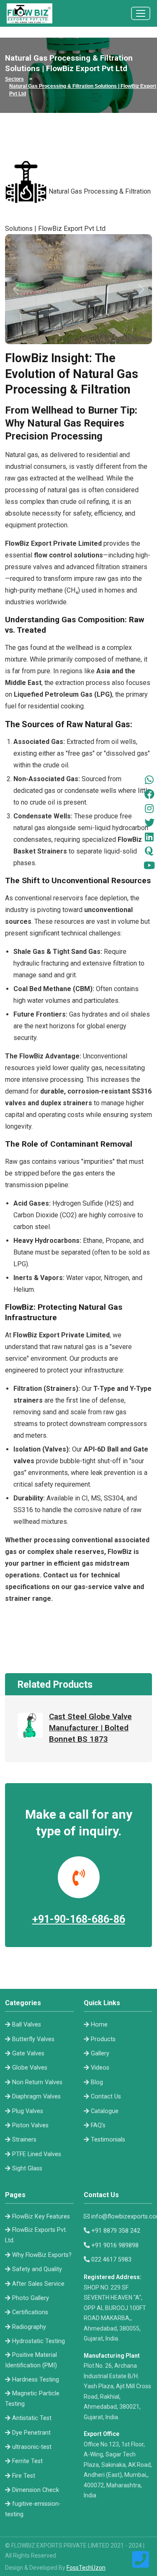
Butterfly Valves (33, 2039)
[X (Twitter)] (149, 823)
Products (103, 2039)
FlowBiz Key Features (41, 2217)
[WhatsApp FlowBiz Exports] (149, 780)
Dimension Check (36, 2490)
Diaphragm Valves (36, 2097)
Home (99, 2025)
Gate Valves (28, 2053)
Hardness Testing (36, 2380)
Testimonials (108, 2140)
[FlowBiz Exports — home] (30, 13)
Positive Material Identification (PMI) (31, 2360)
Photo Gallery (31, 2298)
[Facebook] (149, 794)
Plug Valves (28, 2111)
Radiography (29, 2327)
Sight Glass (27, 2168)
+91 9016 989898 (115, 2245)
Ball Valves (27, 2025)
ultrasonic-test (32, 2447)
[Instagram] (149, 808)
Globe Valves (30, 2068)
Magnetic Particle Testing (32, 2399)
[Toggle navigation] (141, 13)
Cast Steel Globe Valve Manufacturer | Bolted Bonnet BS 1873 (90, 1728)
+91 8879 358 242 (116, 2231)
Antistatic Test (32, 2418)
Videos (100, 2068)
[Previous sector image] (16, 289)
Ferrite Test (27, 2461)
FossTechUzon (86, 2568)
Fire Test (24, 2476)
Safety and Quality (37, 2269)
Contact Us (106, 2097)
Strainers (24, 2140)
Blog (97, 2082)
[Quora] (149, 851)
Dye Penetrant (31, 2433)
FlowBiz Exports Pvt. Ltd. (36, 2235)
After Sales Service (38, 2284)
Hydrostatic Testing (39, 2341)
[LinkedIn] (149, 837)
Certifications (30, 2312)
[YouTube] (149, 865)
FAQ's (98, 2125)
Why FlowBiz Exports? (42, 2255)
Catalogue (105, 2111)
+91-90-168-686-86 (79, 1919)
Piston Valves (30, 2125)
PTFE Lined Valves (37, 2154)
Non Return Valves (37, 2082)
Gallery (100, 2053)
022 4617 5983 (111, 2260)
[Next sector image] (141, 289)
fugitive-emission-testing (33, 2509)
